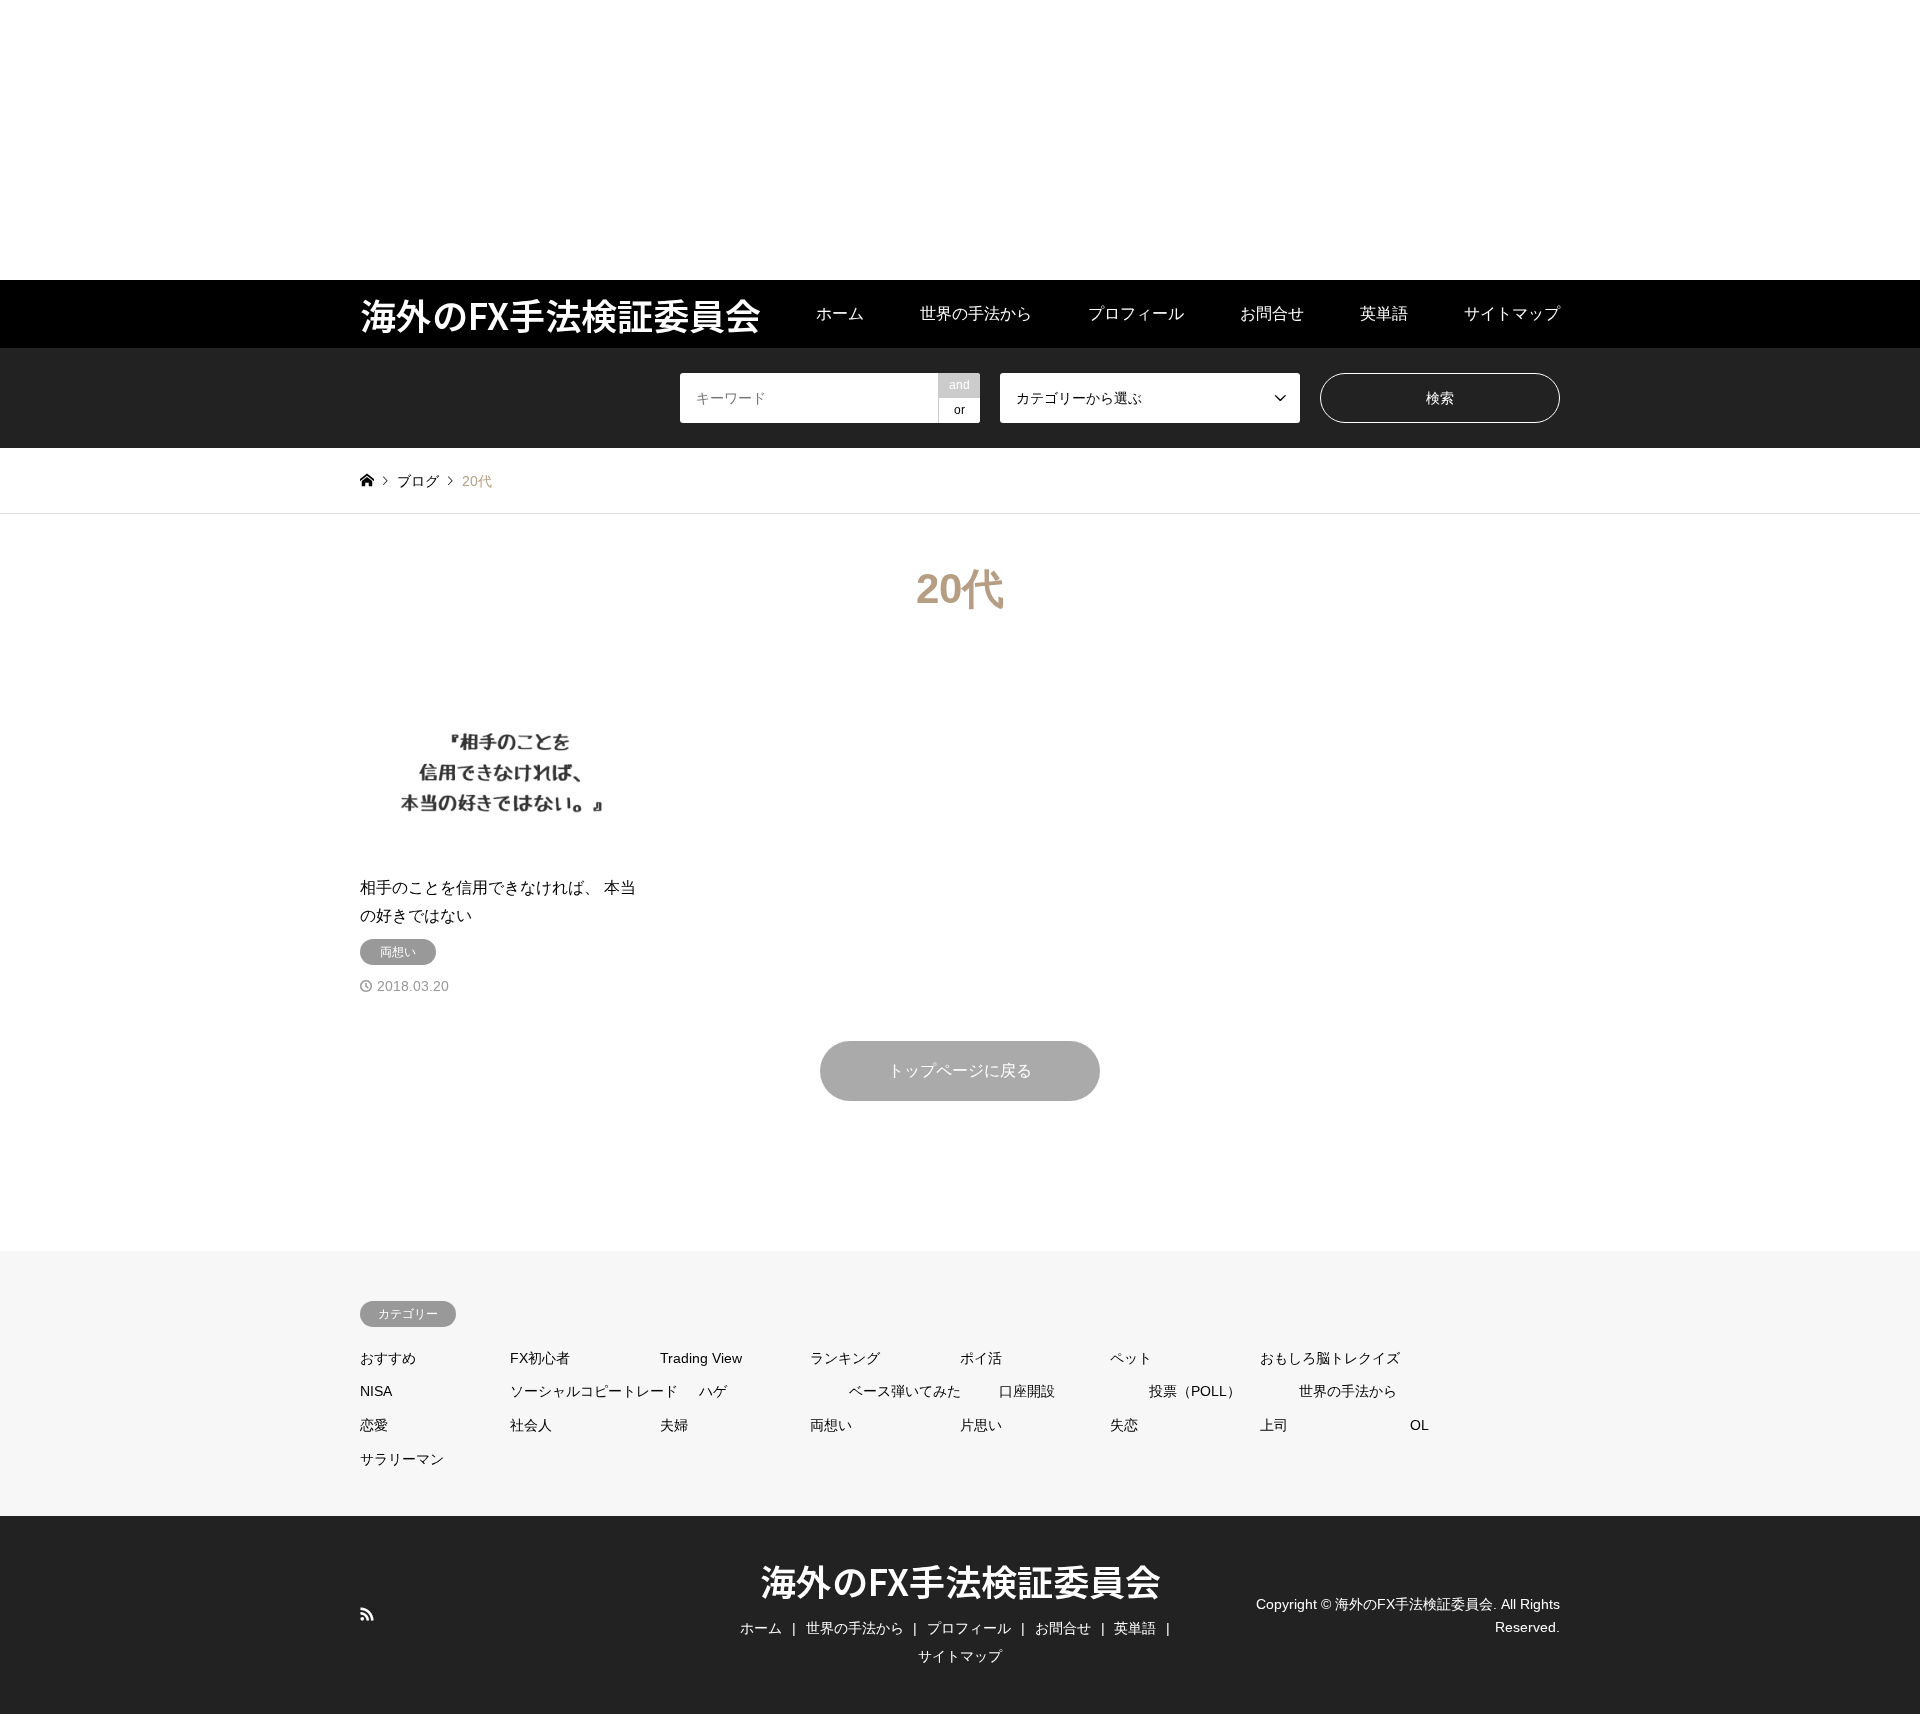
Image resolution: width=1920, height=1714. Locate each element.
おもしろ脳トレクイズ (1330, 1358)
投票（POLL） (1195, 1391)
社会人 (531, 1425)
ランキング (845, 1358)
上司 (1274, 1425)
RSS (367, 1614)
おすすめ (388, 1358)
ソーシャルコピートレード (594, 1391)
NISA (376, 1391)
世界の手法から (976, 313)
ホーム (840, 313)
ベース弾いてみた (905, 1391)
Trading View (701, 1358)
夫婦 (674, 1425)
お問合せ (1272, 313)
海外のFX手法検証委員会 (960, 1580)
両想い (831, 1425)
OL (1419, 1425)
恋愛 (374, 1425)
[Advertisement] (600, 140)
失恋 (1124, 1425)
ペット (1131, 1358)
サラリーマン (402, 1459)
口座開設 (1027, 1391)
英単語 (1384, 313)
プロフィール (1136, 313)
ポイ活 (981, 1358)
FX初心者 (540, 1358)
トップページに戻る (960, 1070)
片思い (981, 1425)
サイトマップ (1512, 313)
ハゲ (713, 1391)
